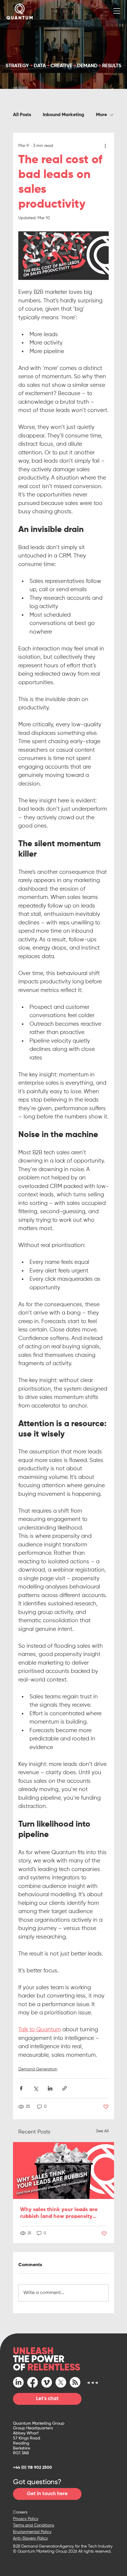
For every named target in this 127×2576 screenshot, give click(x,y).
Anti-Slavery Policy (30, 2538)
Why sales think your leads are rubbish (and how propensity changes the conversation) (59, 2213)
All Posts (22, 115)
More (101, 115)
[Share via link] (65, 2088)
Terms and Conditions (34, 2525)
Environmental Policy (32, 2532)
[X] (61, 2382)
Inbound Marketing (63, 115)
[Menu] (117, 11)
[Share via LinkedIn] (50, 2088)
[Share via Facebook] (21, 2088)
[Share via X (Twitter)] (36, 2088)
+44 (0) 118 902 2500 (32, 2468)
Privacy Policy (26, 2519)
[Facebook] (32, 2382)
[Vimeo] (47, 2382)
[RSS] (75, 2382)
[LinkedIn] (18, 2382)
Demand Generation (38, 2069)
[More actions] (105, 146)
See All (102, 2131)
